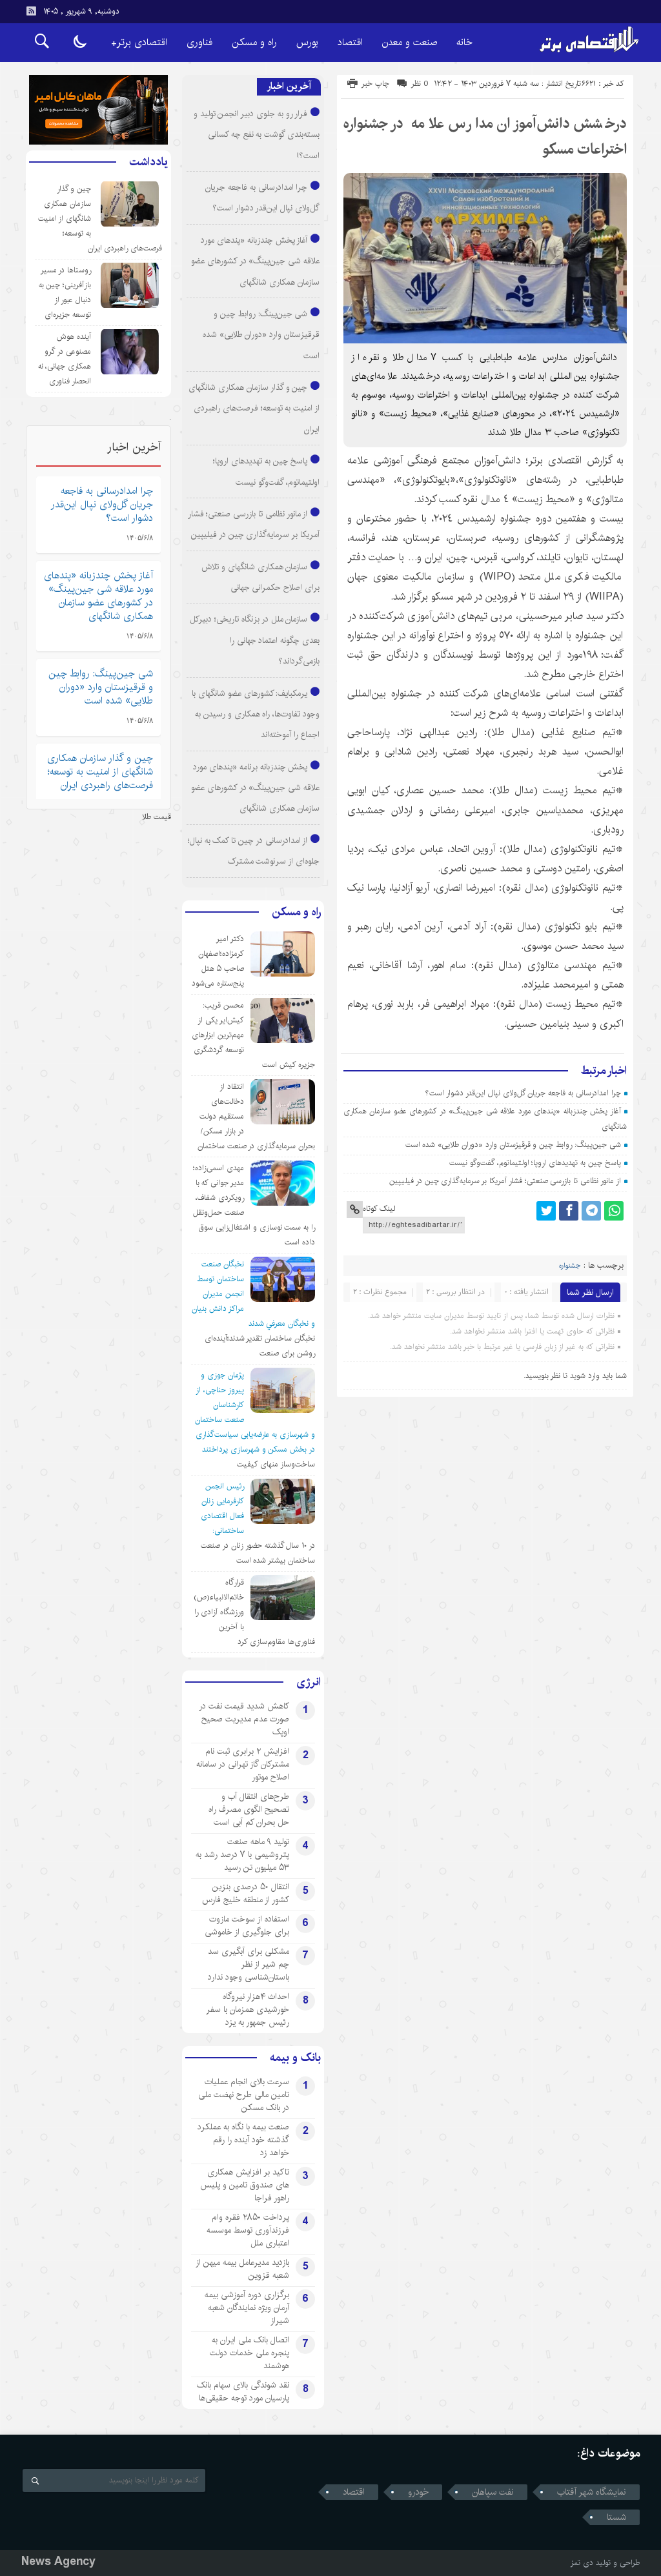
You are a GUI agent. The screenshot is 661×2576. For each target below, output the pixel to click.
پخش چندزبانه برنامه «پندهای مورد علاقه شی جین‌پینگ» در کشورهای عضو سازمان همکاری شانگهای (255, 788)
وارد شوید (585, 1376)
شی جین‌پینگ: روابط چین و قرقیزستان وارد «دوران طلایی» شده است (513, 1145)
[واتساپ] (614, 1211)
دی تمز (582, 2563)
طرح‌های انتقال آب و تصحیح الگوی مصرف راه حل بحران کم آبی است (249, 1809)
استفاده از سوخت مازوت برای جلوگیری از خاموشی (247, 1925)
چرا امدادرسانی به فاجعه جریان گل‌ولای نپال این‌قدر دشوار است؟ (523, 1093)
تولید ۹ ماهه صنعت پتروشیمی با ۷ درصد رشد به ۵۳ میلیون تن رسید (242, 1854)
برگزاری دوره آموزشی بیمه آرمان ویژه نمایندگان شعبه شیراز (247, 2307)
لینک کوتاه (379, 1209)
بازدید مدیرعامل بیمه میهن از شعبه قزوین (242, 2269)
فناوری (199, 42)
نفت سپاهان (493, 2492)
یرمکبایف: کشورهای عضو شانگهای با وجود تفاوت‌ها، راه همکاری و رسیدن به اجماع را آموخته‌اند (256, 714)
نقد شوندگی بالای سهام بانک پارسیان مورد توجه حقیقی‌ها (243, 2391)
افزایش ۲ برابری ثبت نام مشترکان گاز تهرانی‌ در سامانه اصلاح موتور (243, 1764)
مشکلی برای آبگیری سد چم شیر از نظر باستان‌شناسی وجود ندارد (249, 1964)
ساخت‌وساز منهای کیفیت (276, 1464)
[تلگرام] (591, 1211)
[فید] (31, 11)
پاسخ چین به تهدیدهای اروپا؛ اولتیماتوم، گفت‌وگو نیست (535, 1163)
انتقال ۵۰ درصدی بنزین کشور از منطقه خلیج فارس (246, 1893)
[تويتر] (546, 1211)
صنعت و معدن (410, 42)
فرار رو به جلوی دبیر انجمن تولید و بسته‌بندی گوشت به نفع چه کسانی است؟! (257, 135)
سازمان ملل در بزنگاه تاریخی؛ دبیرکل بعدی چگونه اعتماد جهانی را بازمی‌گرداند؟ (255, 640)
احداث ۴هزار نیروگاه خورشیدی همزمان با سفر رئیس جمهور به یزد (248, 2009)
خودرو (418, 2492)
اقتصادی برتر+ (139, 42)
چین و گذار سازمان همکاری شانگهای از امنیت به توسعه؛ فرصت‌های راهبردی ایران (254, 408)
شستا (616, 2517)
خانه (464, 42)
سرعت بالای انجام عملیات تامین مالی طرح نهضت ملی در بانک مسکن (244, 2094)
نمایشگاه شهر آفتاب (592, 2492)
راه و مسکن (254, 42)
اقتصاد (350, 42)
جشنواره (570, 1266)
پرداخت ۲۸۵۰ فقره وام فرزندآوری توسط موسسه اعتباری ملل (248, 2230)
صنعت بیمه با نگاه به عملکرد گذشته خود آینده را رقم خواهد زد (243, 2140)
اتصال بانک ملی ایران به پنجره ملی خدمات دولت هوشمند (249, 2353)
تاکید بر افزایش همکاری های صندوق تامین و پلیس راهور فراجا (245, 2185)
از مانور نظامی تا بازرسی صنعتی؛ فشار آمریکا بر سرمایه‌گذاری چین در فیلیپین (505, 1181)
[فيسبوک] (569, 1211)
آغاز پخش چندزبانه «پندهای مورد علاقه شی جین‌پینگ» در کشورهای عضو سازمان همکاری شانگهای (255, 261)
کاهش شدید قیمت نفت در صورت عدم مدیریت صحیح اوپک (244, 1719)
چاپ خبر (375, 84)
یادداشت (148, 162)
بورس (307, 42)
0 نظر (420, 84)
